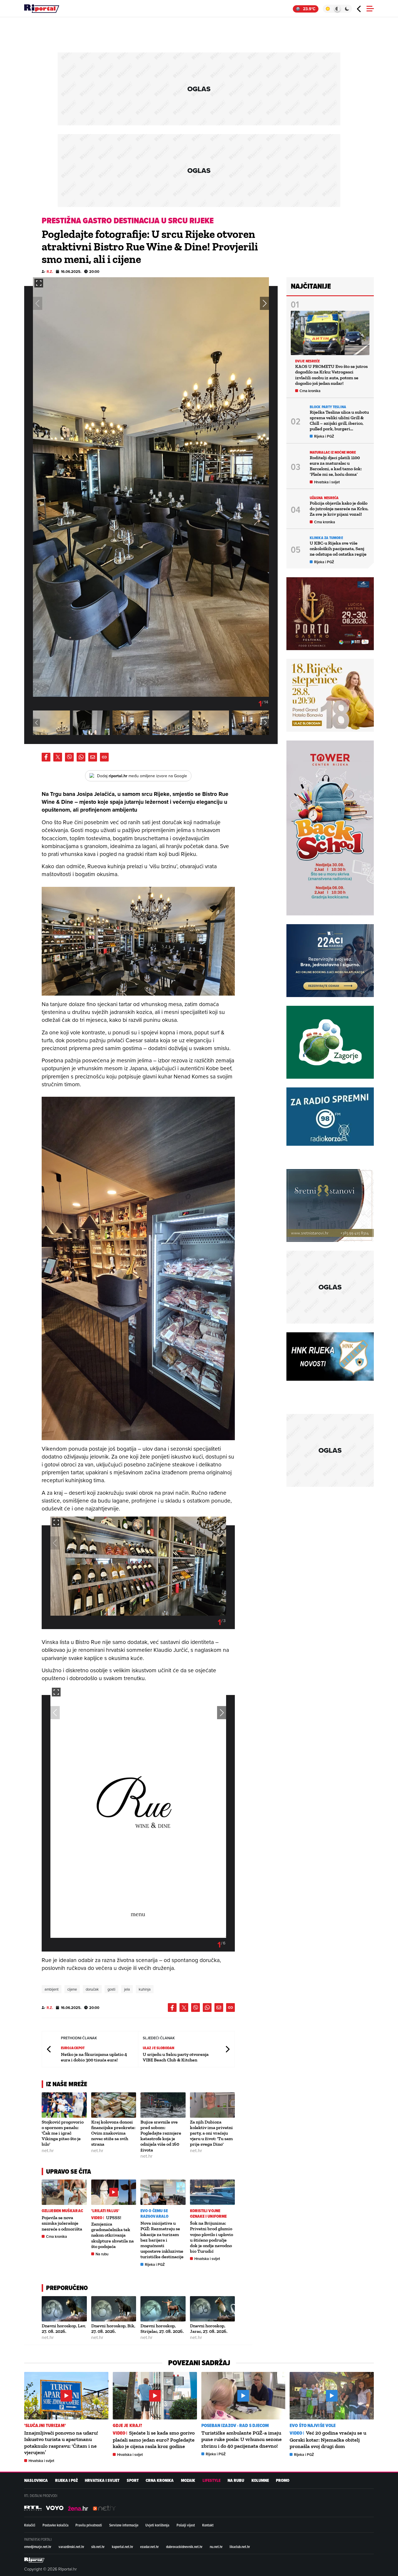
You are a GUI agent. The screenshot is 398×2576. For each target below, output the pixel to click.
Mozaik (188, 2481)
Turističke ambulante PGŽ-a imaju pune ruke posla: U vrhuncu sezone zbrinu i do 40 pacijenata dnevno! (242, 2439)
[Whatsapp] (81, 757)
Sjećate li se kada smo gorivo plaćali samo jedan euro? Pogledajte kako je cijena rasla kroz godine (154, 2440)
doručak (92, 1989)
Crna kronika (57, 2237)
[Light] (328, 9)
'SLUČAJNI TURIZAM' (45, 2425)
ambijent (52, 1989)
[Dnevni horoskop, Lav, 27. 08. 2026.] (64, 2309)
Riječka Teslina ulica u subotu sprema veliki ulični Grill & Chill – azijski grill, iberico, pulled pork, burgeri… (339, 421)
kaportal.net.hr (123, 2547)
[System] (337, 9)
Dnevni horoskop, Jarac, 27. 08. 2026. (209, 2328)
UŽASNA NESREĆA (324, 498)
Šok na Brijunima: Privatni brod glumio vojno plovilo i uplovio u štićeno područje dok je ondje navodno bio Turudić (212, 2237)
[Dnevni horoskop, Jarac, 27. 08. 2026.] (213, 2309)
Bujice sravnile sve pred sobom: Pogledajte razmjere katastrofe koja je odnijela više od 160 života (161, 2136)
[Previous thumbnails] (36, 723)
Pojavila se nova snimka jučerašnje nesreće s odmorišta (62, 2223)
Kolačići (30, 2525)
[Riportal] (42, 9)
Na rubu (102, 2254)
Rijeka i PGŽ (155, 2264)
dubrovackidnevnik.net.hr (184, 2547)
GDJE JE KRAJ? (127, 2425)
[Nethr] (104, 2508)
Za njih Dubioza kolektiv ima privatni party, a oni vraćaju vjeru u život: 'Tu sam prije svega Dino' (211, 2133)
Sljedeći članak (227, 2049)
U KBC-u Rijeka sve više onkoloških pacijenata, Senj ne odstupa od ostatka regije (338, 549)
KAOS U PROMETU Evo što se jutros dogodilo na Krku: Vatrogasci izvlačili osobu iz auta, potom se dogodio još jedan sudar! (331, 375)
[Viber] (69, 757)
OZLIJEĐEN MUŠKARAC (62, 2211)
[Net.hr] (33, 2508)
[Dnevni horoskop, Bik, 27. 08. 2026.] (114, 2309)
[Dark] (347, 9)
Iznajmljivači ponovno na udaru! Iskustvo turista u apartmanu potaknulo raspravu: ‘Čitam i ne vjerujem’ (61, 2443)
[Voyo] (55, 2508)
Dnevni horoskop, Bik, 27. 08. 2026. (113, 2328)
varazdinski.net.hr (71, 2547)
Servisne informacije (124, 2525)
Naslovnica (36, 2481)
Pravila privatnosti (89, 2525)
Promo (283, 2481)
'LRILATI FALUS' (105, 2211)
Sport (133, 2481)
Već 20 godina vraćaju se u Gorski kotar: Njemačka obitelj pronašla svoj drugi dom (328, 2440)
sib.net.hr (98, 2547)
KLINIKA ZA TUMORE (326, 538)
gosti (111, 1989)
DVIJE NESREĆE (307, 361)
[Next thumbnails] (265, 723)
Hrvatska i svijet (207, 2259)
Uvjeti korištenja (157, 2525)
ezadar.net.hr (149, 2547)
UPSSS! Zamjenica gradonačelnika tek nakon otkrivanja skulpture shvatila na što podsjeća (112, 2232)
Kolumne (260, 2481)
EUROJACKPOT (73, 2048)
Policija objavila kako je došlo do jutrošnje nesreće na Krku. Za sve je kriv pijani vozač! (339, 509)
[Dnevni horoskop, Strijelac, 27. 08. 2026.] (163, 2309)
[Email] (93, 757)
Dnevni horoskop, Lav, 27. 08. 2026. (64, 2328)
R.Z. (50, 272)
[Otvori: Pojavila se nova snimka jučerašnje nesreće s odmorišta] (64, 2192)
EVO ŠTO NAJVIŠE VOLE (313, 2425)
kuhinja (145, 1989)
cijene (72, 1989)
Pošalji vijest (186, 2525)
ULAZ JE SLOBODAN (159, 2048)
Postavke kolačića (56, 2525)
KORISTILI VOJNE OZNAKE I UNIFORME (208, 2214)
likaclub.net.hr (240, 2547)
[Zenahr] (78, 2508)
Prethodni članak (49, 2049)
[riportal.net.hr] (34, 2560)
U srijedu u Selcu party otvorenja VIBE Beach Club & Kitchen (176, 2057)
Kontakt (208, 2525)
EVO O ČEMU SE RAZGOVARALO (154, 2214)
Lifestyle (212, 2481)
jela (127, 1989)
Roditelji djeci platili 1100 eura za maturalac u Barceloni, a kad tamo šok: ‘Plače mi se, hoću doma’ (336, 466)
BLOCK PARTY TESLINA (328, 407)
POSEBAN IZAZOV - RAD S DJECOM (235, 2425)
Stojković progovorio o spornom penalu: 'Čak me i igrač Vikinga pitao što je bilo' (63, 2133)
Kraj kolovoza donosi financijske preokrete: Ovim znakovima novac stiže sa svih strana (113, 2133)
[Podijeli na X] (58, 757)
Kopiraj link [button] (104, 757)
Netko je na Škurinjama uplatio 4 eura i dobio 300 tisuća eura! (94, 2057)
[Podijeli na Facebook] (46, 757)
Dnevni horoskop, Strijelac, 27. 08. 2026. (162, 2328)
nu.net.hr (216, 2547)
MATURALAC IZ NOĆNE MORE (333, 452)
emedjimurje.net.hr (38, 2547)
